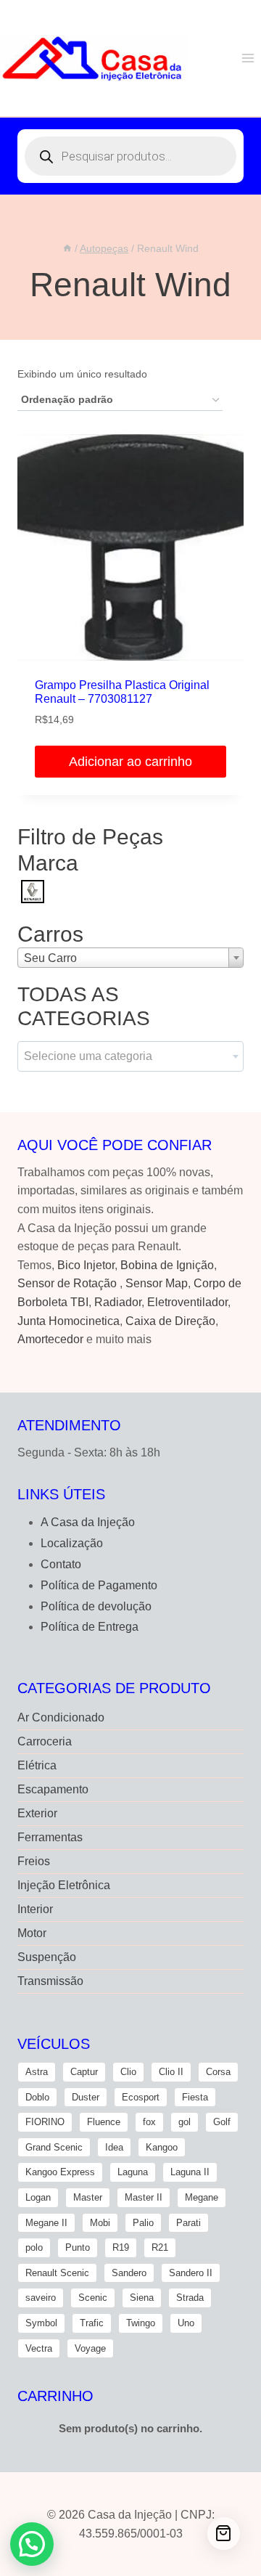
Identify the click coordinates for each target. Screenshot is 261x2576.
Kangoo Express (60, 2172)
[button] (32, 2544)
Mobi (100, 2223)
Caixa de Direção (170, 1321)
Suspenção (47, 1957)
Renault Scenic (57, 2273)
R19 (121, 2247)
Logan (38, 2197)
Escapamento (53, 1789)
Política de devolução (96, 1606)
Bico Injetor (86, 1265)
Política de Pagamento (99, 1585)
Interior (35, 1909)
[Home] (67, 249)
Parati (188, 2223)
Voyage (90, 2348)
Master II (144, 2197)
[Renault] (33, 890)
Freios (34, 1861)
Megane (202, 2197)
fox (149, 2122)
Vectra (39, 2348)
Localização (72, 1543)
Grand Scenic (54, 2147)
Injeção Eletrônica (64, 1885)
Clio (128, 2072)
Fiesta (195, 2097)
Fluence (104, 2122)
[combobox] (130, 958)
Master (88, 2197)
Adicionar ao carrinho (130, 762)
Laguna (133, 2172)
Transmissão (50, 1981)
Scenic (93, 2298)
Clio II (171, 2072)
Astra (37, 2072)
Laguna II (190, 2172)
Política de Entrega (90, 1627)
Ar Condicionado (61, 1717)
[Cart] (224, 2534)
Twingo (141, 2323)
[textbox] (130, 1056)
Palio (143, 2223)
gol (185, 2122)
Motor (32, 1933)
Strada (190, 2298)
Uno (186, 2323)
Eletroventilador (187, 1302)
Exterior (37, 1813)
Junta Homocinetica (69, 1321)
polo (34, 2247)
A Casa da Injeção (88, 1522)
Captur (84, 2072)
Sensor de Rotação (67, 1283)
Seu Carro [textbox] (50, 958)
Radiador (118, 1302)
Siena (142, 2298)
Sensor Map (157, 1283)
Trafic (92, 2323)
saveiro (41, 2298)
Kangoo (162, 2147)
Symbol (41, 2323)
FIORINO (45, 2122)
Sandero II (191, 2273)
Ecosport (141, 2097)
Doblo (37, 2097)
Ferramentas (50, 1837)
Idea (114, 2147)
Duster (86, 2097)
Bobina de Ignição (167, 1265)
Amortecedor (50, 1339)
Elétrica (37, 1765)
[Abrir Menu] (248, 58)
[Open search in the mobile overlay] (130, 156)
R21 (160, 2247)
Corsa (218, 2072)
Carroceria (45, 1741)
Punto (78, 2247)
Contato (61, 1564)
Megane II (46, 2223)
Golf (222, 2122)
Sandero (129, 2273)
